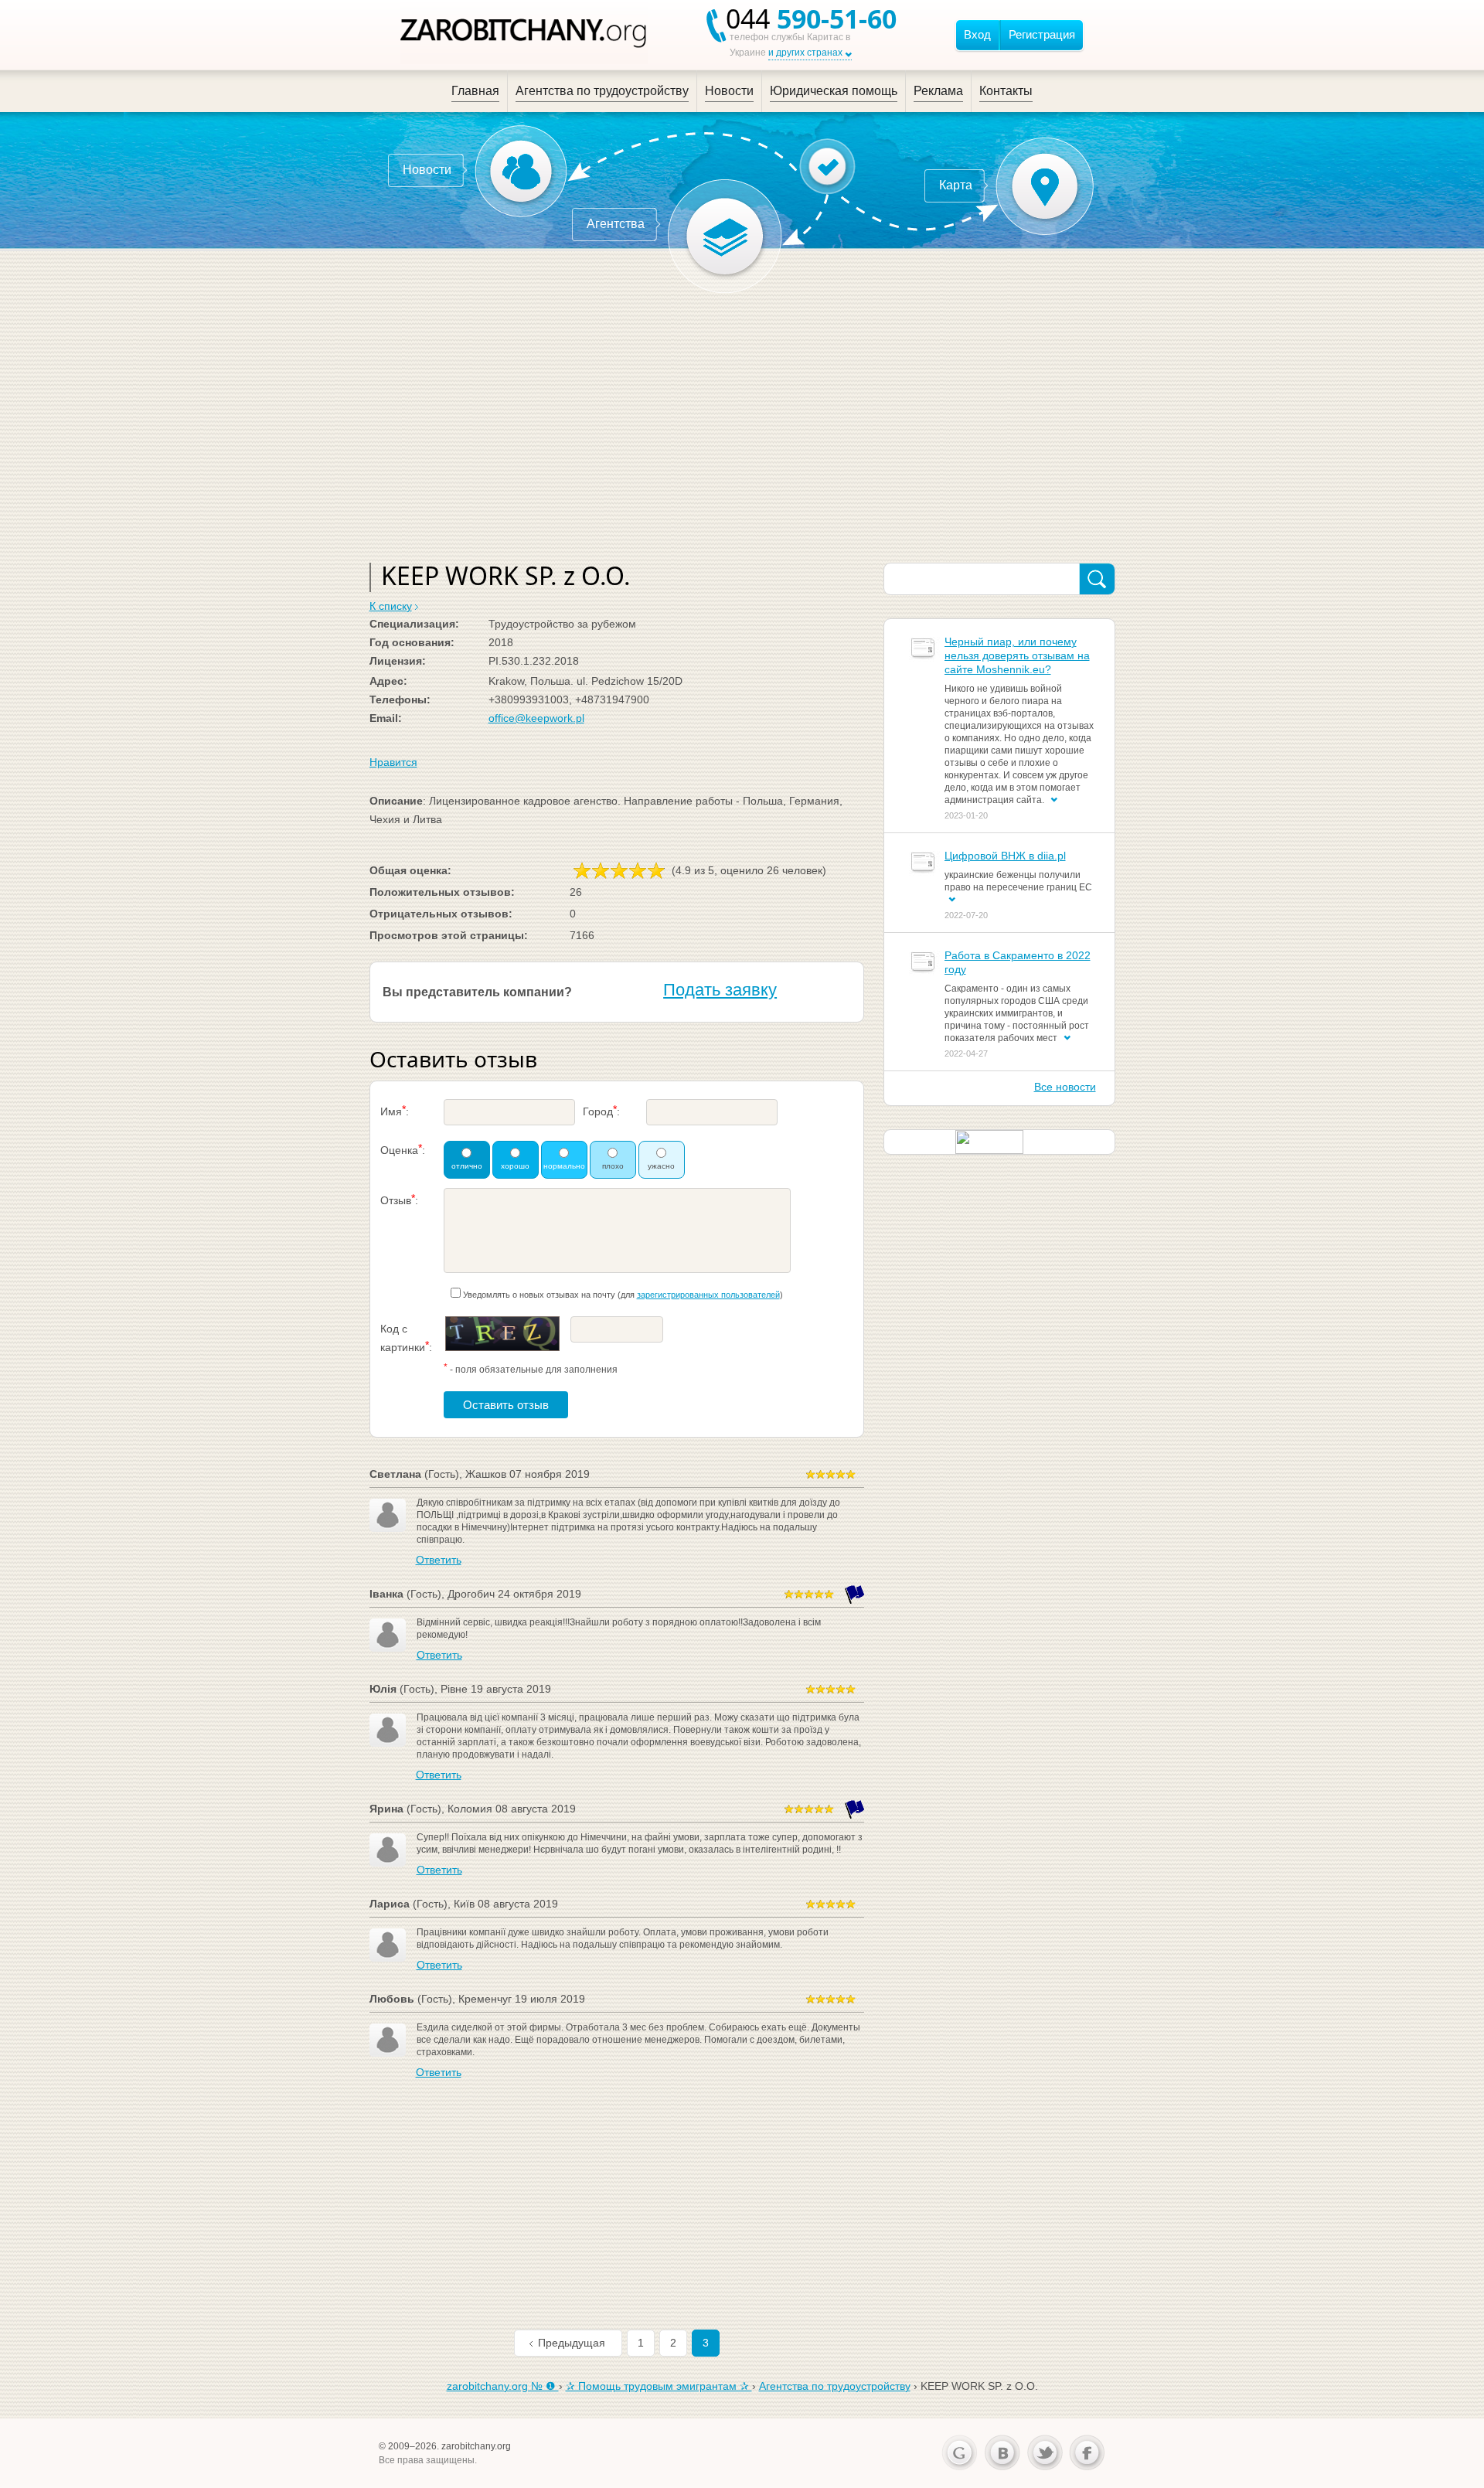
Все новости (1065, 1087)
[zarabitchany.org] (524, 35)
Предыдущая (572, 2343)
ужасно (661, 1166)
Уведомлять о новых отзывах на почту (539, 1295)
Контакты (1006, 91)
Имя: (395, 1110)
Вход (977, 34)
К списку (391, 606)
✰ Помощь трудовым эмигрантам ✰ (659, 2386)
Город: (601, 1110)
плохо (613, 1166)
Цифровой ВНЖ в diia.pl (1005, 856)
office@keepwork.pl (536, 718)
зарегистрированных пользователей (708, 1295)
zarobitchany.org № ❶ (503, 2386)
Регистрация (1042, 34)
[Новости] (521, 171)
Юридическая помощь (834, 91)
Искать (1097, 580)
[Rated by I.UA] (989, 1141)
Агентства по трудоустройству (602, 91)
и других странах (805, 53)
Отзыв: (399, 1199)
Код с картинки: (406, 1338)
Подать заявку (720, 990)
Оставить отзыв (506, 1405)
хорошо (515, 1166)
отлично (467, 1166)
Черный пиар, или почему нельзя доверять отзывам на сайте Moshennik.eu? (1017, 655)
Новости (729, 91)
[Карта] (1045, 186)
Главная (475, 91)
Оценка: (403, 1149)
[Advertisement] (742, 424)
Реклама (938, 91)
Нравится (393, 762)
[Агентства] (725, 237)
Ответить (439, 1560)
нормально (564, 1166)
